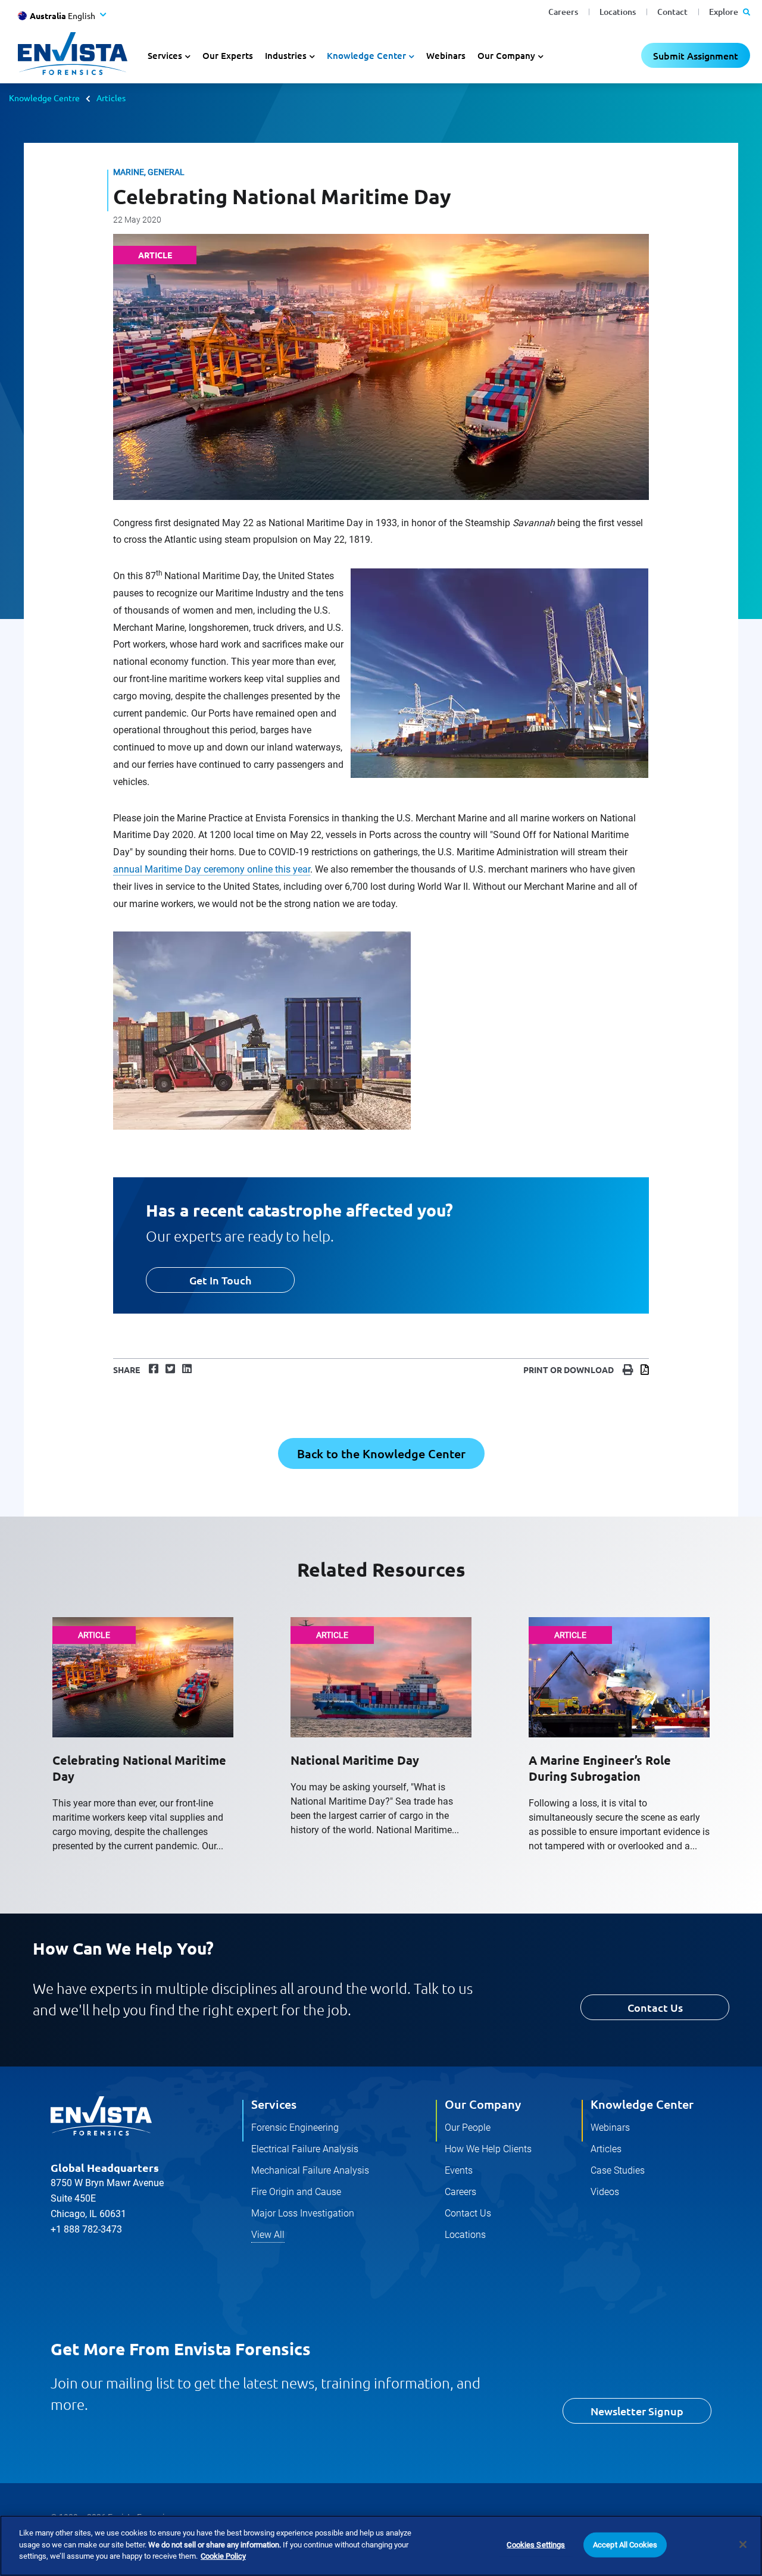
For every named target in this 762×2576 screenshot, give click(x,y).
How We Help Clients (488, 2149)
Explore (724, 12)
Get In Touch (220, 1280)
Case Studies (618, 2170)
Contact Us (655, 2007)
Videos (605, 2192)
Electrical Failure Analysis (305, 2149)
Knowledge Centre (44, 98)
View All (268, 2235)
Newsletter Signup (637, 2411)
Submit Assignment (696, 55)
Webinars (446, 55)
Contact (672, 12)
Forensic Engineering (295, 2128)
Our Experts (228, 55)
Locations (618, 12)
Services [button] (165, 55)
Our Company (483, 2104)
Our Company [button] (506, 55)
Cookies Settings (536, 2545)
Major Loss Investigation (303, 2213)
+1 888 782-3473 (86, 2229)
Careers (563, 12)
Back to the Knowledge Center (381, 1453)
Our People (468, 2128)
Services (274, 2104)
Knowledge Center (642, 2104)
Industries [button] (286, 55)
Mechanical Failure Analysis (310, 2170)
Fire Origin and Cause (296, 2192)
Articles (111, 98)
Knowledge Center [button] (366, 55)
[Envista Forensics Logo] (101, 2116)
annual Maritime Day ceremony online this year (212, 869)
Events (459, 2170)
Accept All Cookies (625, 2545)
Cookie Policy (223, 2556)
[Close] (743, 2544)
